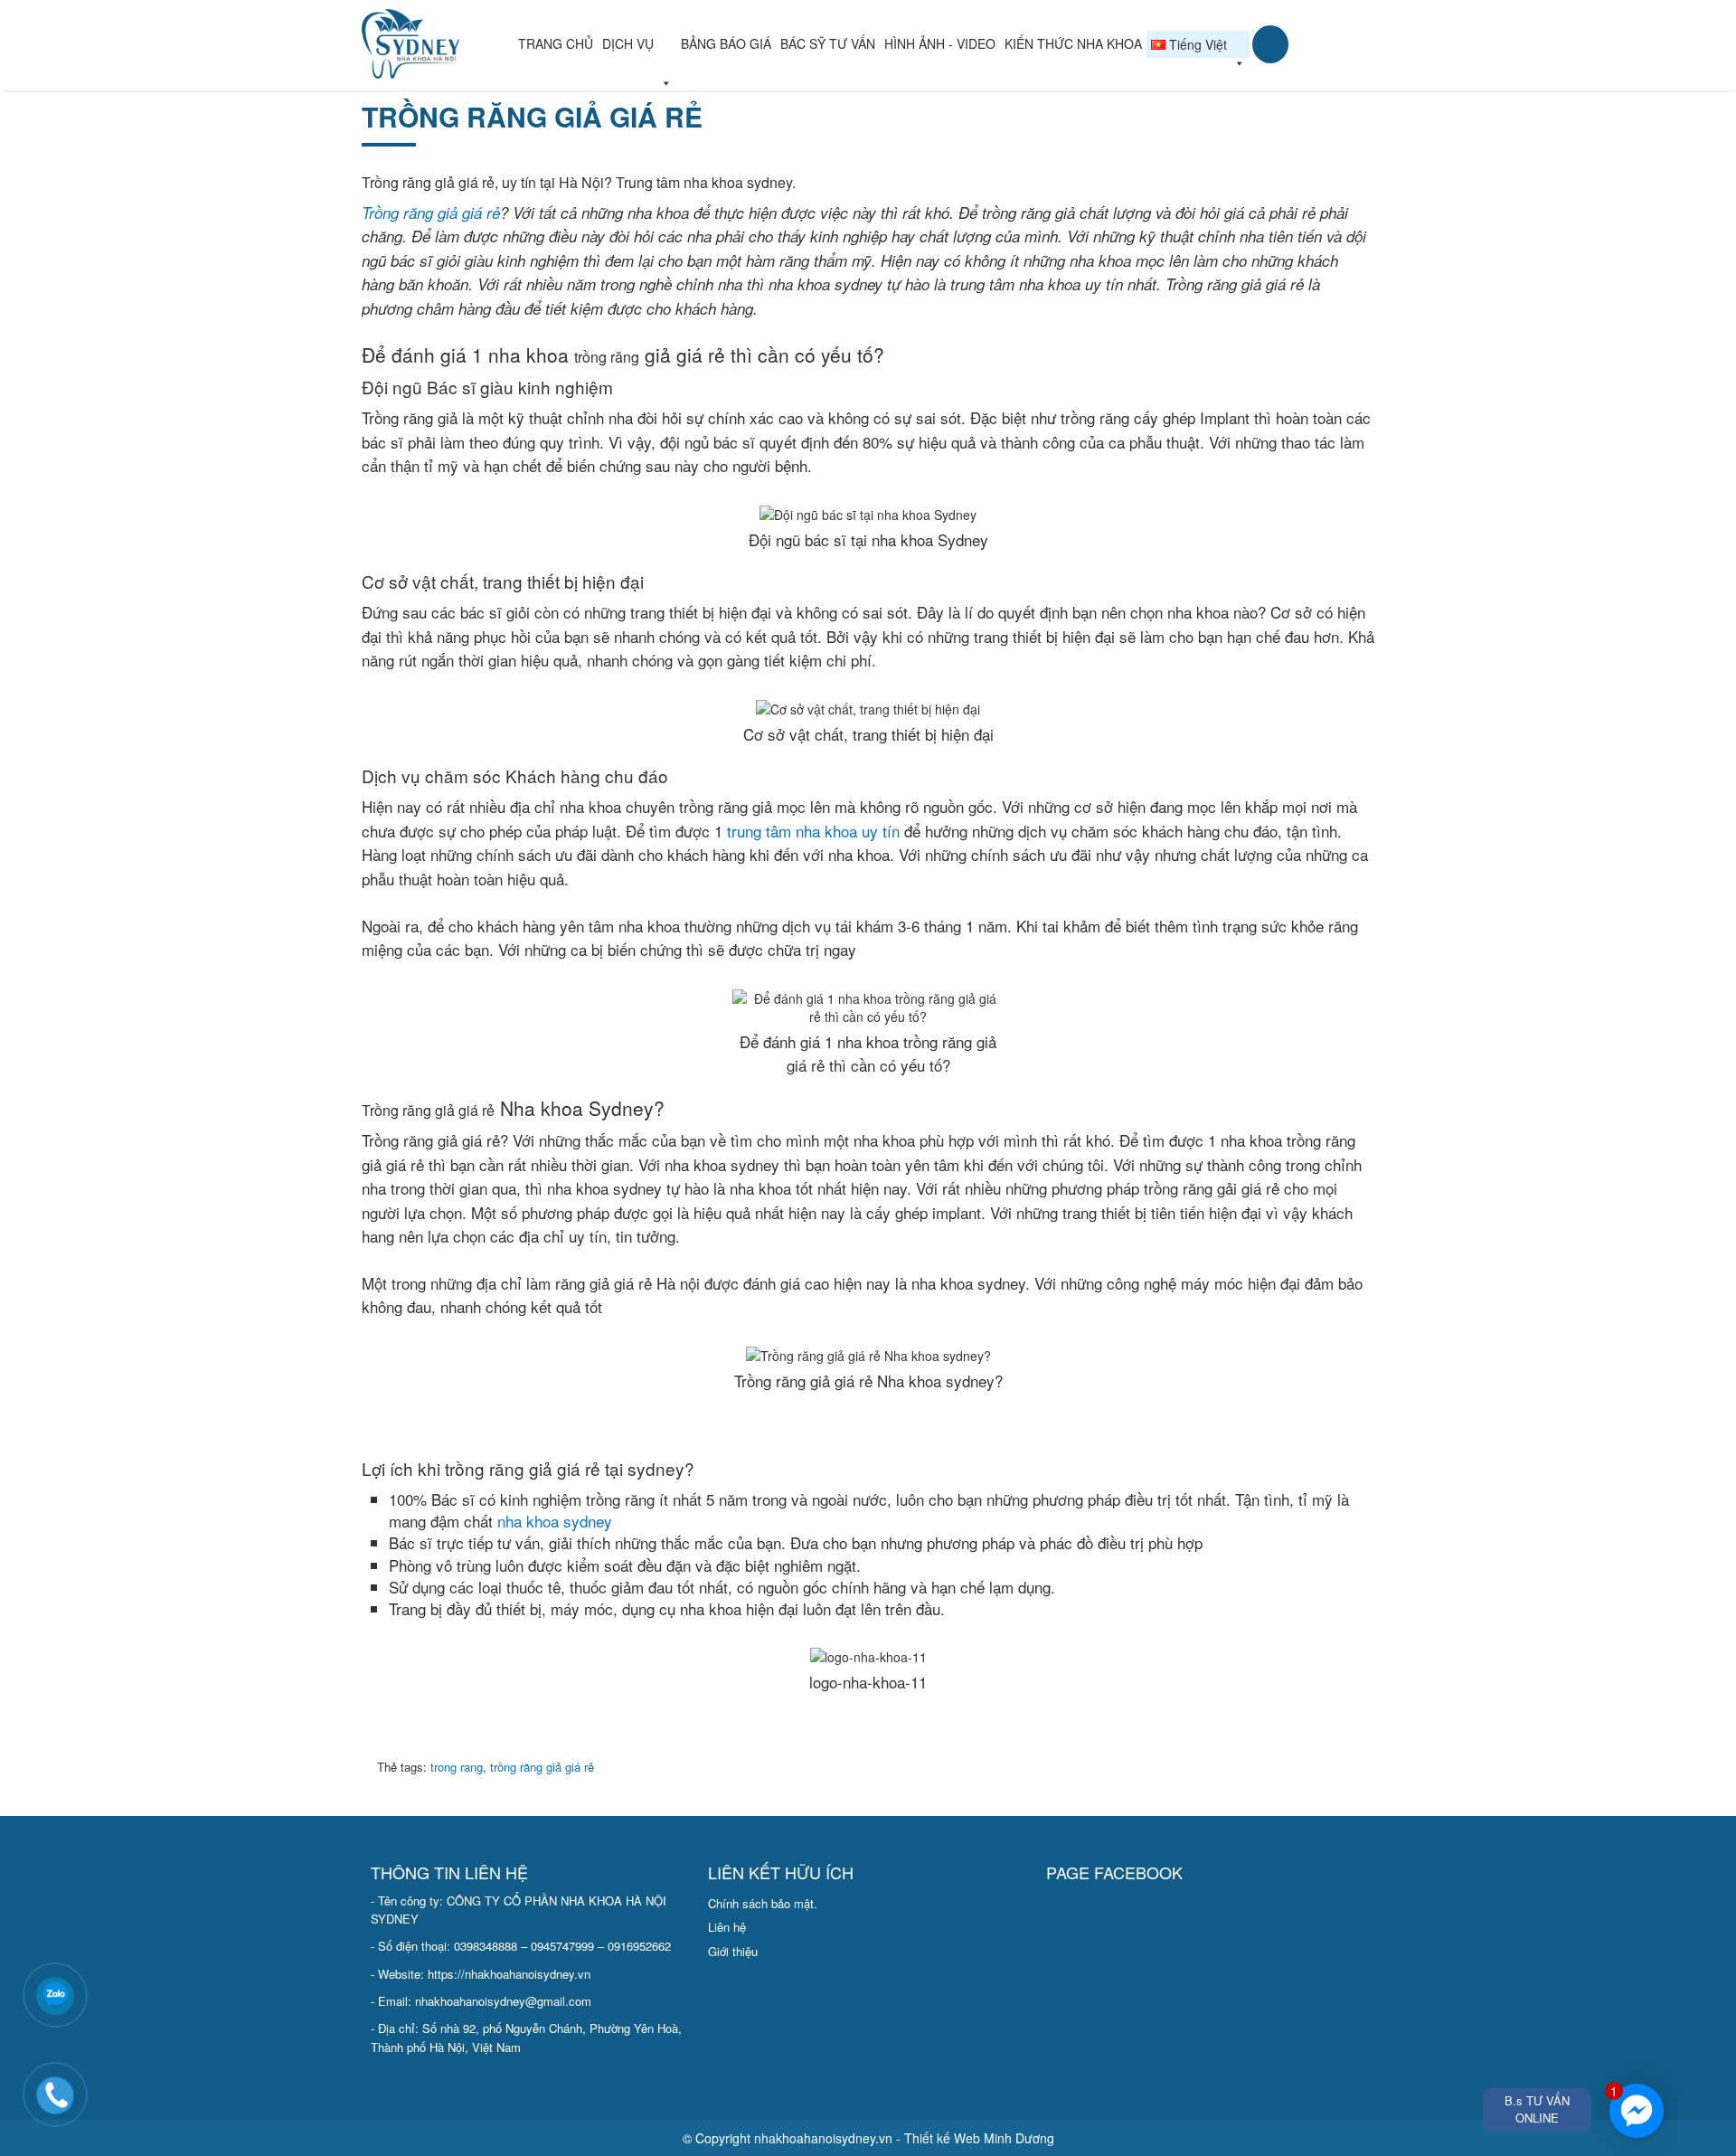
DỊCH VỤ (628, 43)
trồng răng (607, 357)
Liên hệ (727, 1927)
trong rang (457, 1767)
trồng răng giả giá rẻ (532, 116)
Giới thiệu (733, 1951)
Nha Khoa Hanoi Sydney (438, 44)
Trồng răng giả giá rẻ (431, 213)
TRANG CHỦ (556, 43)
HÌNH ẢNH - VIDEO (940, 43)
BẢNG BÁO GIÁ (726, 43)
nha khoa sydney (555, 1521)
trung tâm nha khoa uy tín (813, 831)
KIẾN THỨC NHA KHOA (1073, 43)
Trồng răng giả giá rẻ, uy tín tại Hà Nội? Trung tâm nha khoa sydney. (579, 182)
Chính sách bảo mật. (763, 1903)
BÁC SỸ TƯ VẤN (828, 43)
